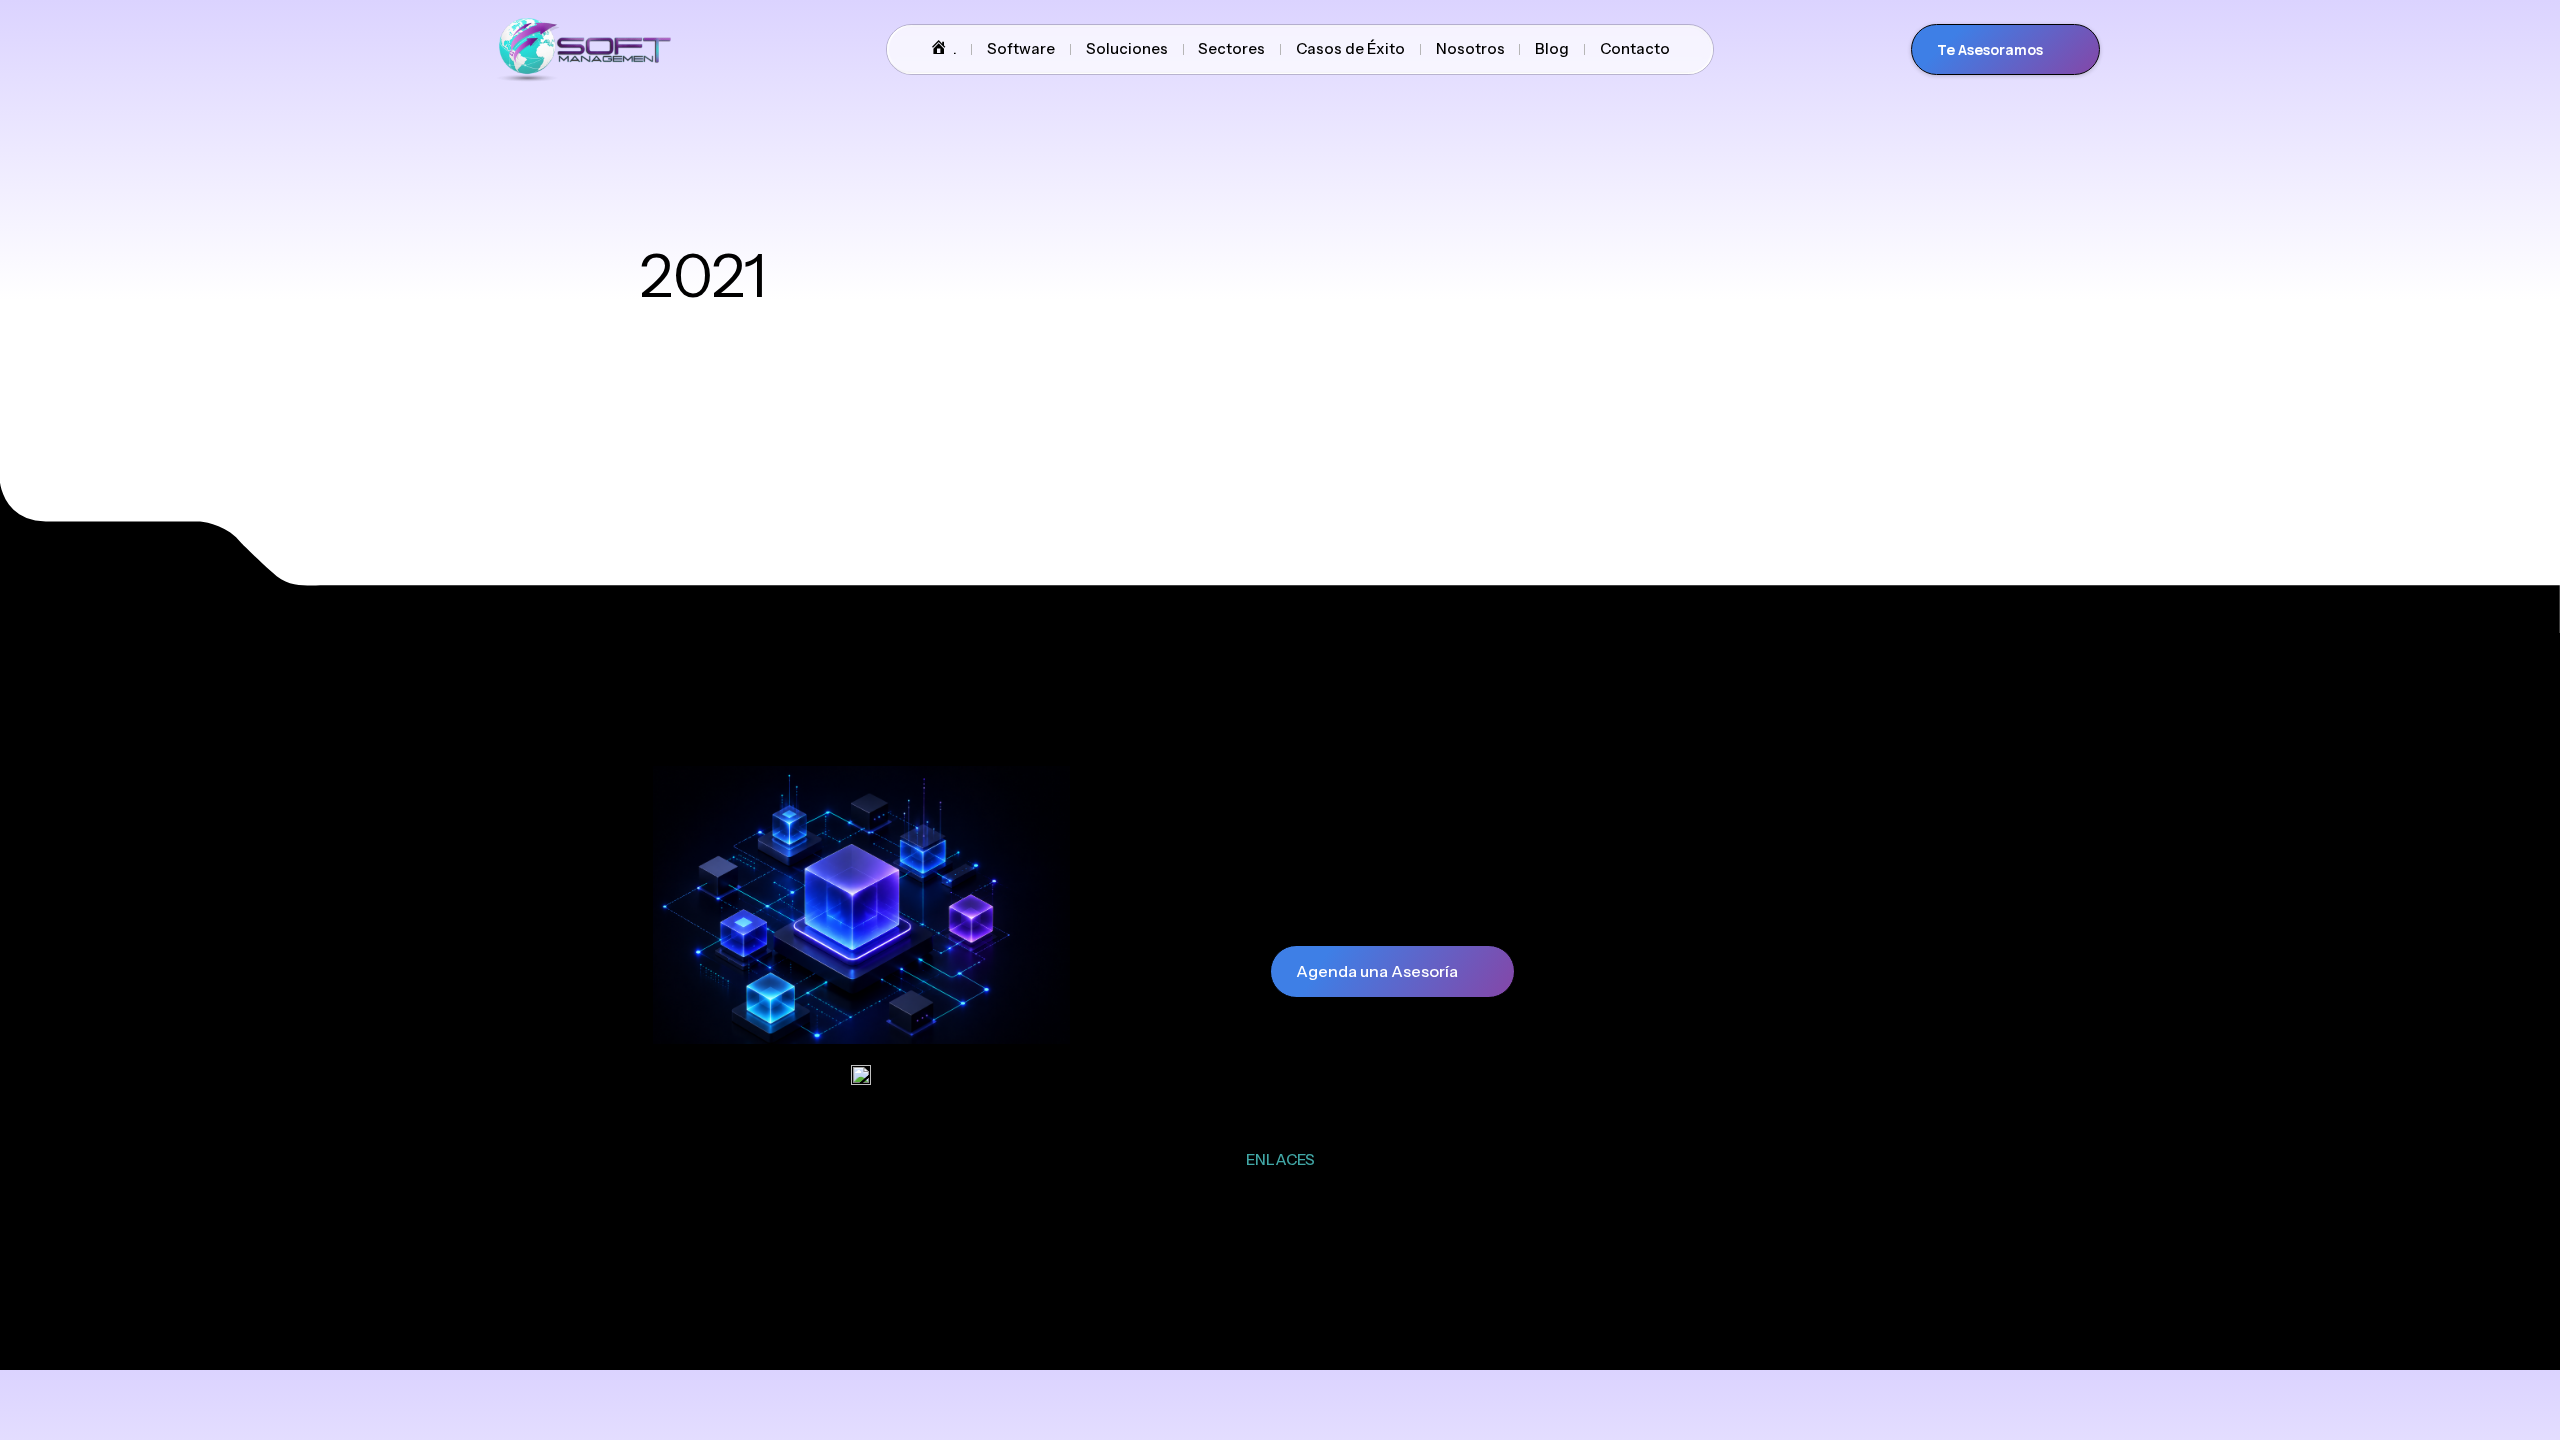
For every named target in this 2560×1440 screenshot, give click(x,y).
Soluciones (1127, 48)
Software (1021, 48)
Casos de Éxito (1350, 48)
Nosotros (1470, 48)
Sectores (1231, 48)
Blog (1552, 48)
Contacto (1635, 48)
